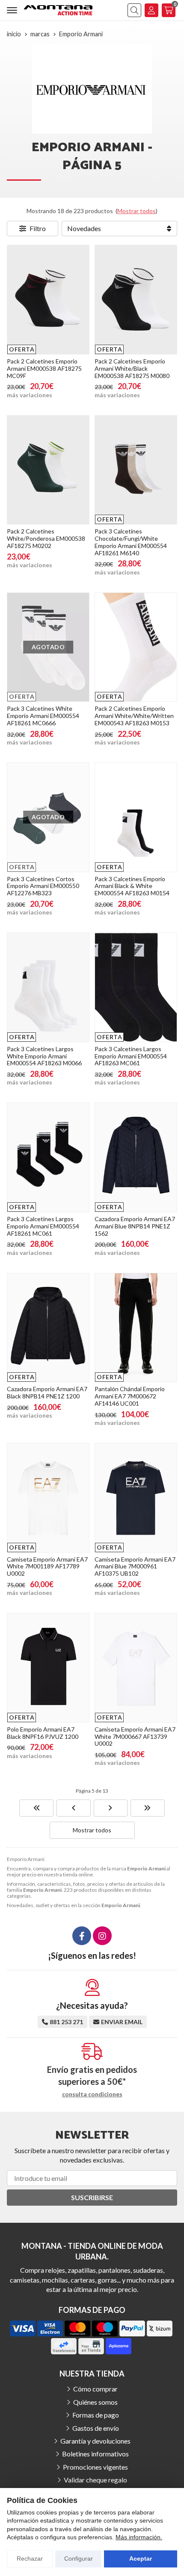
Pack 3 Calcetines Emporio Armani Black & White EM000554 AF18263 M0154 (132, 886)
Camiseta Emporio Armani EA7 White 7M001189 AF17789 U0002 (47, 1566)
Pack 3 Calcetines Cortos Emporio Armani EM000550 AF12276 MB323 (43, 886)
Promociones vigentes (95, 2467)
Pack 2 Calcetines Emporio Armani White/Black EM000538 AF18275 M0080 (132, 368)
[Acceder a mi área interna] (151, 10)
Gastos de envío (96, 2428)
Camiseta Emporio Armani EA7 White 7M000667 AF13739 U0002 (135, 1736)
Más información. (139, 2537)
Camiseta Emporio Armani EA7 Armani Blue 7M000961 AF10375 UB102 (135, 1566)
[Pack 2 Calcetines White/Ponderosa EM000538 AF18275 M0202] (48, 470)
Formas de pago (96, 2415)
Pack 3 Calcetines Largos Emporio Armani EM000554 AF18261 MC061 (43, 1226)
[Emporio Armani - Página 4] (74, 1808)
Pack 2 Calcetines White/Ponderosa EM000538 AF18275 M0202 (46, 538)
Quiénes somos (95, 2402)
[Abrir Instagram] (102, 1936)
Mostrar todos (137, 211)
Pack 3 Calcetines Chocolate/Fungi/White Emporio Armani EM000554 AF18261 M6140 (131, 542)
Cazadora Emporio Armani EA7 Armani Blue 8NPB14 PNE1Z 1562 (135, 1226)
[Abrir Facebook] (82, 1936)
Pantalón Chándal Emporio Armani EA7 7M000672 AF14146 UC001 (130, 1396)
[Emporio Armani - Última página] (148, 1808)
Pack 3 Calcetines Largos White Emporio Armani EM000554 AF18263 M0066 (44, 1056)
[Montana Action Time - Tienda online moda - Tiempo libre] (58, 10)
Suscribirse (92, 2197)
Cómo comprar (95, 2389)
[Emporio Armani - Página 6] (111, 1808)
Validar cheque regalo (95, 2480)
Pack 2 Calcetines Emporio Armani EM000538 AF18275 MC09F (44, 368)
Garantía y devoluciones (95, 2441)
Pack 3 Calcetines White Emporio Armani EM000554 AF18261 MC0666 (43, 716)
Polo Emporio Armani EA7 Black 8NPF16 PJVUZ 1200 (43, 1733)
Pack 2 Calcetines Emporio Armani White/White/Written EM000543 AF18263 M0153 (134, 716)
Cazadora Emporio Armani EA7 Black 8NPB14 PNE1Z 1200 (47, 1392)
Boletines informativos (95, 2454)
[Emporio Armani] (36, 1808)
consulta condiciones (92, 2094)
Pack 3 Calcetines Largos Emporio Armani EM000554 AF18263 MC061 (131, 1056)
